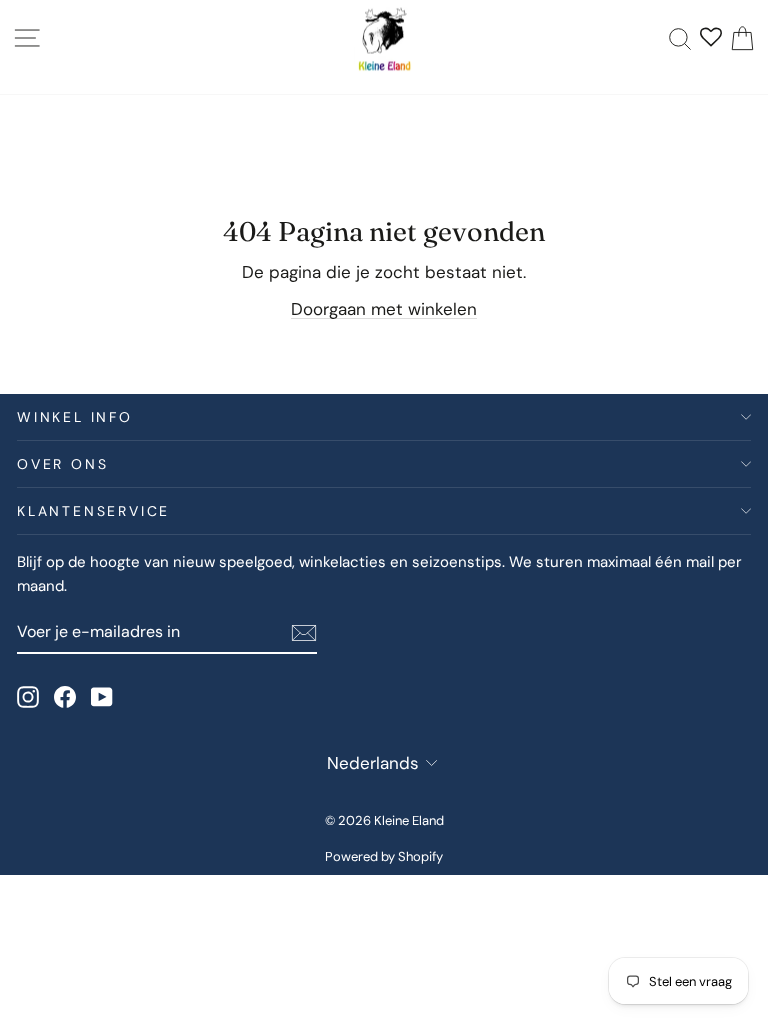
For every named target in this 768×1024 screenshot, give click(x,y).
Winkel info (75, 417)
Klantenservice (93, 511)
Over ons (62, 464)
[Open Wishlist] (711, 39)
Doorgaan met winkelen (384, 309)
